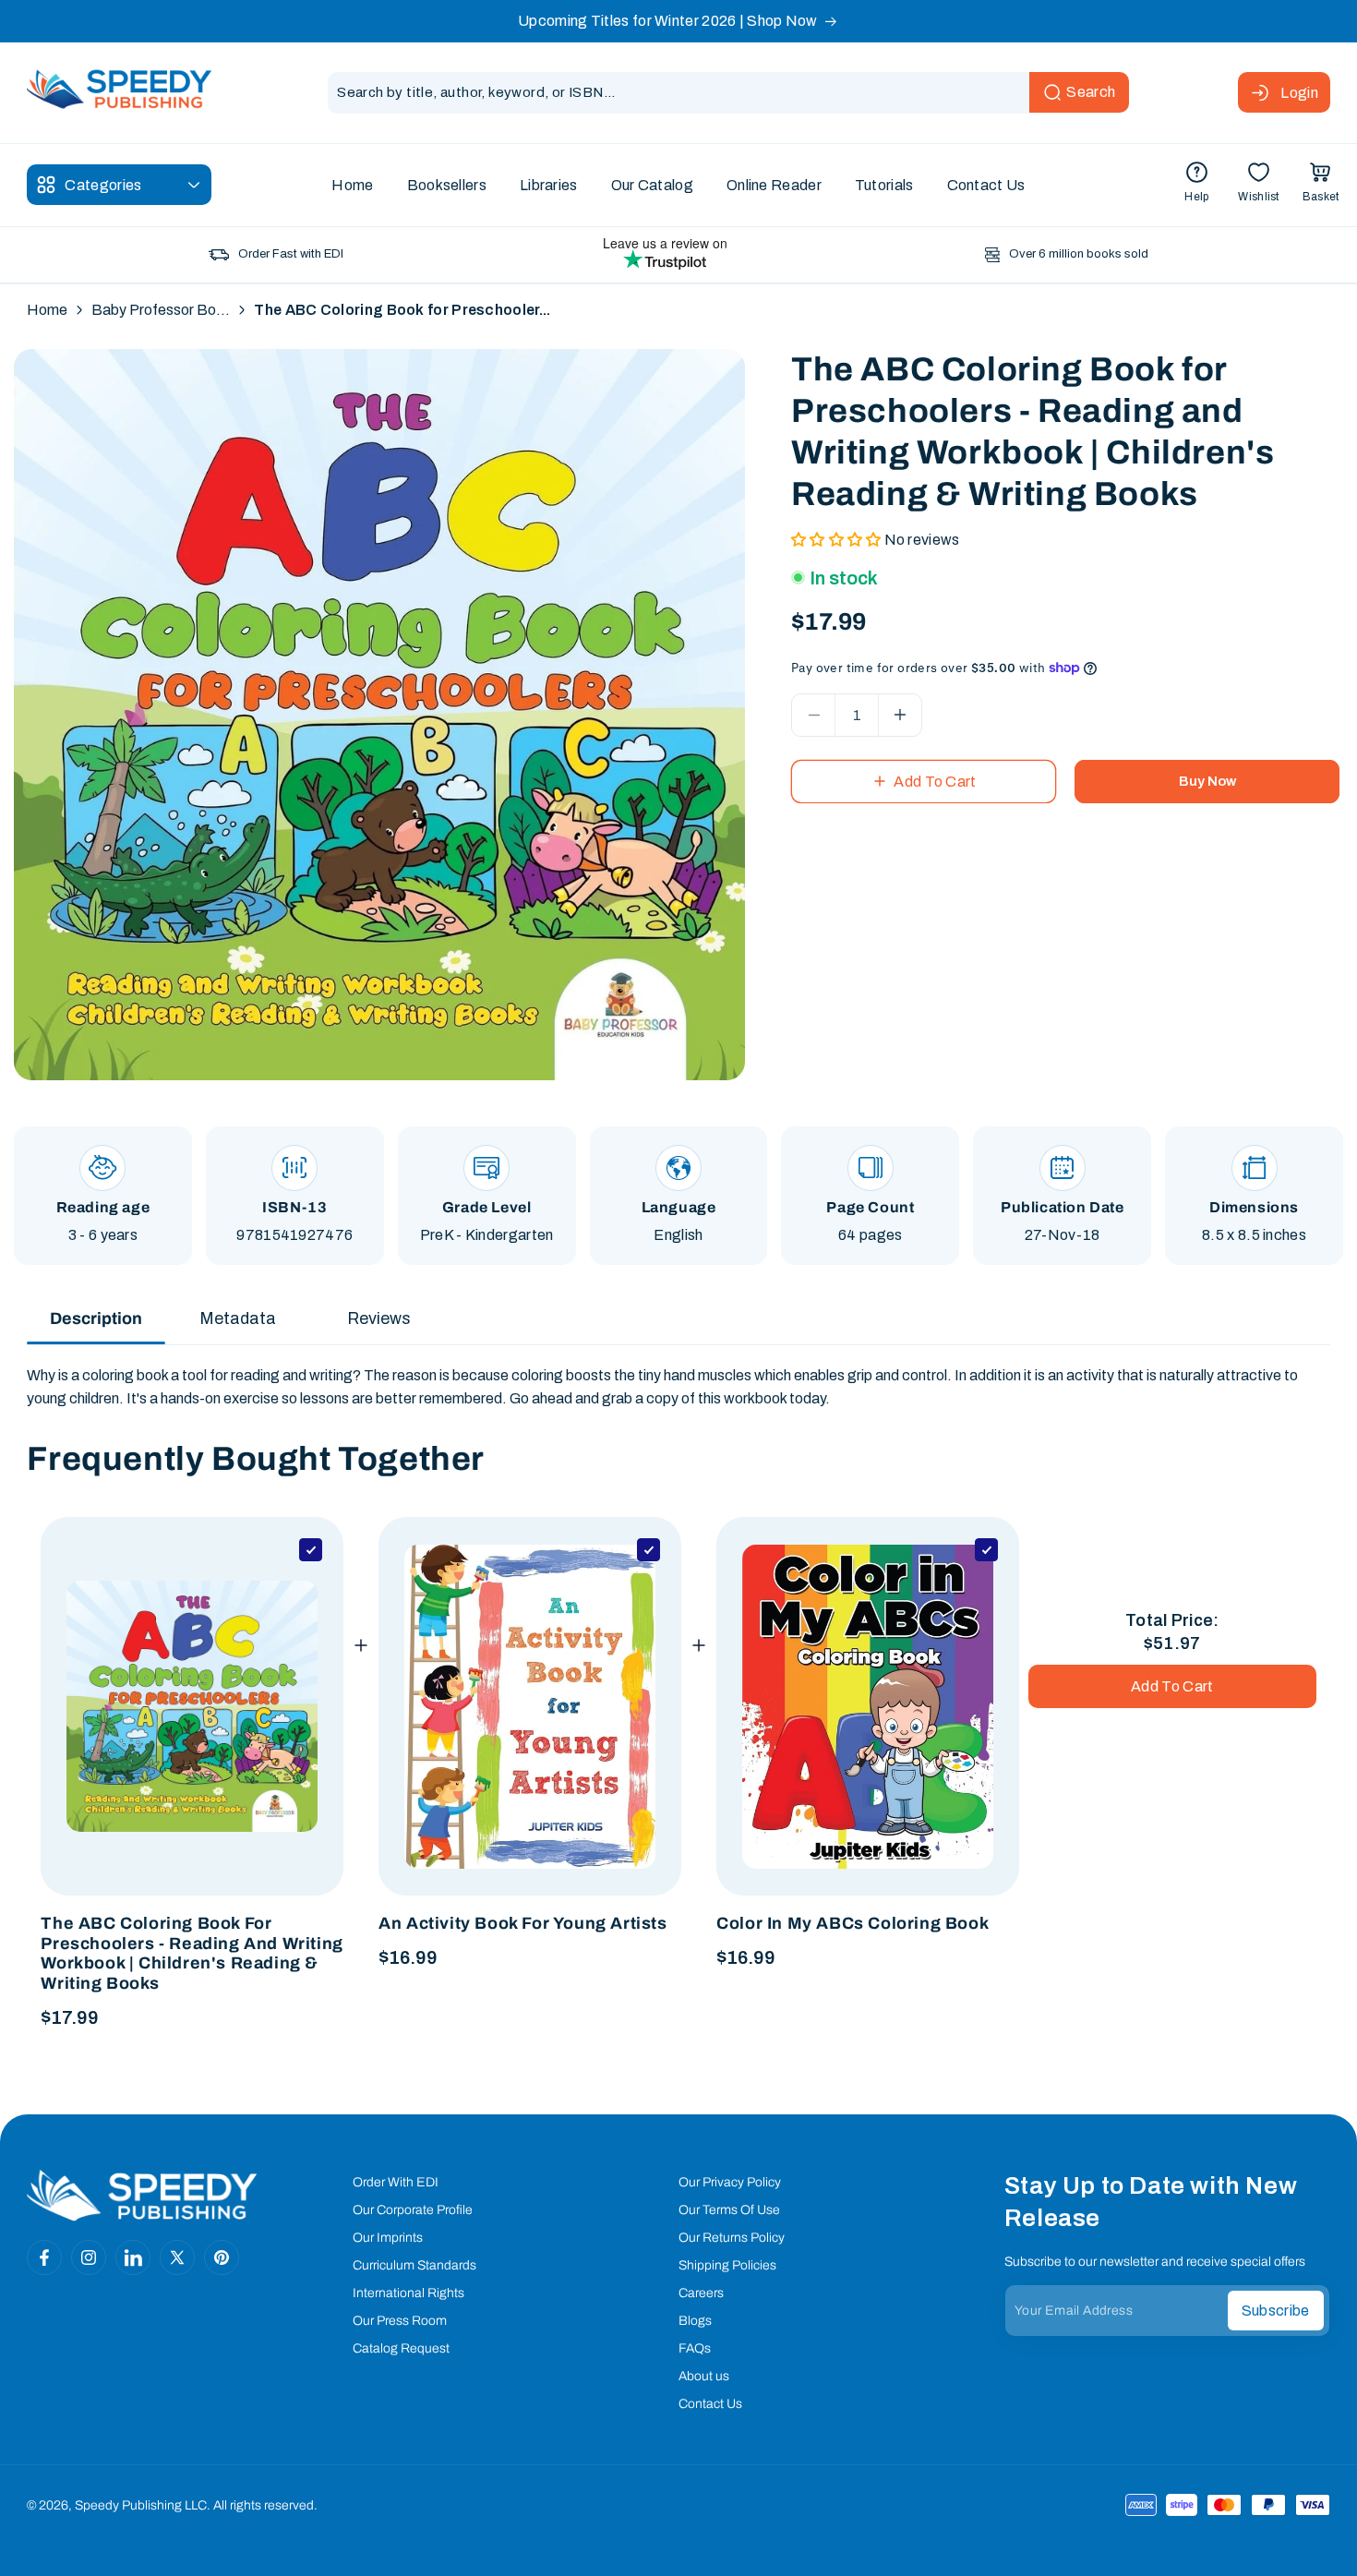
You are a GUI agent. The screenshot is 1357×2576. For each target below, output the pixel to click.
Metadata (238, 1318)
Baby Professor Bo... (161, 310)
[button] (1321, 185)
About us (704, 2376)
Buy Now (1207, 781)
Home (47, 310)
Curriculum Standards (414, 2265)
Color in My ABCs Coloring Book (853, 1923)
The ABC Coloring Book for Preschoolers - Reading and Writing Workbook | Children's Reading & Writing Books (192, 1953)
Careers (701, 2293)
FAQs (695, 2348)
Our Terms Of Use (729, 2210)
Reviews (379, 1318)
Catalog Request (401, 2348)
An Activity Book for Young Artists (522, 1923)
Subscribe (1276, 2311)
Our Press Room (400, 2321)
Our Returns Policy (732, 2238)
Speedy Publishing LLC (141, 2505)
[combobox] (728, 93)
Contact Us (710, 2404)
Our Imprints (388, 2238)
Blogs (695, 2321)
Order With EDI (396, 2182)
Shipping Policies (727, 2265)
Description (96, 1318)
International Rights (408, 2293)
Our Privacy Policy (730, 2182)
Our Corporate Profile (413, 2210)
